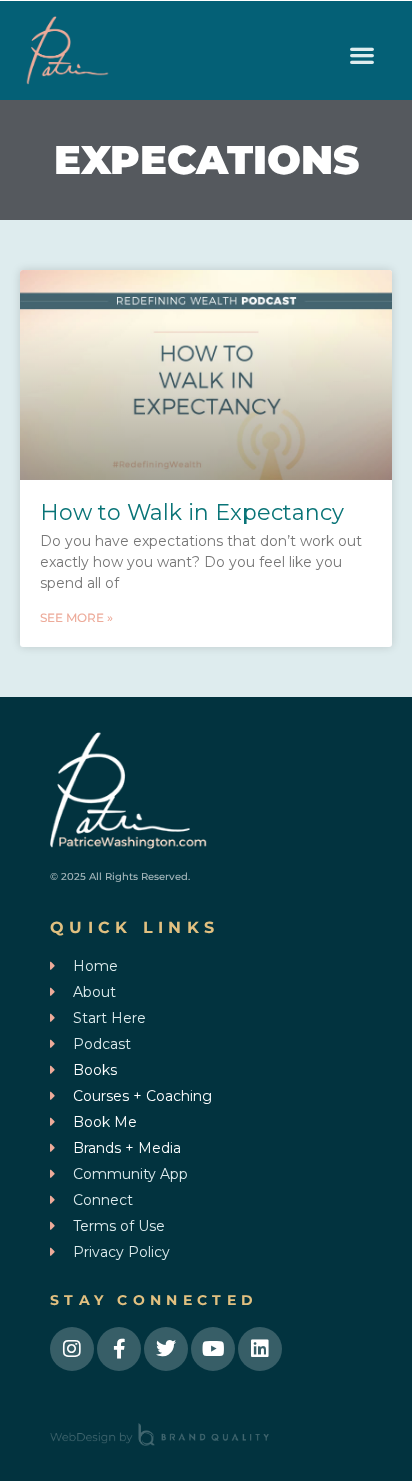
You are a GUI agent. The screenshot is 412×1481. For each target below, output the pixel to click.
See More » (76, 617)
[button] (362, 55)
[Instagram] (72, 1349)
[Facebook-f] (119, 1349)
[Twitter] (166, 1349)
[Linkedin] (260, 1349)
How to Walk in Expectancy (192, 512)
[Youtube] (213, 1349)
